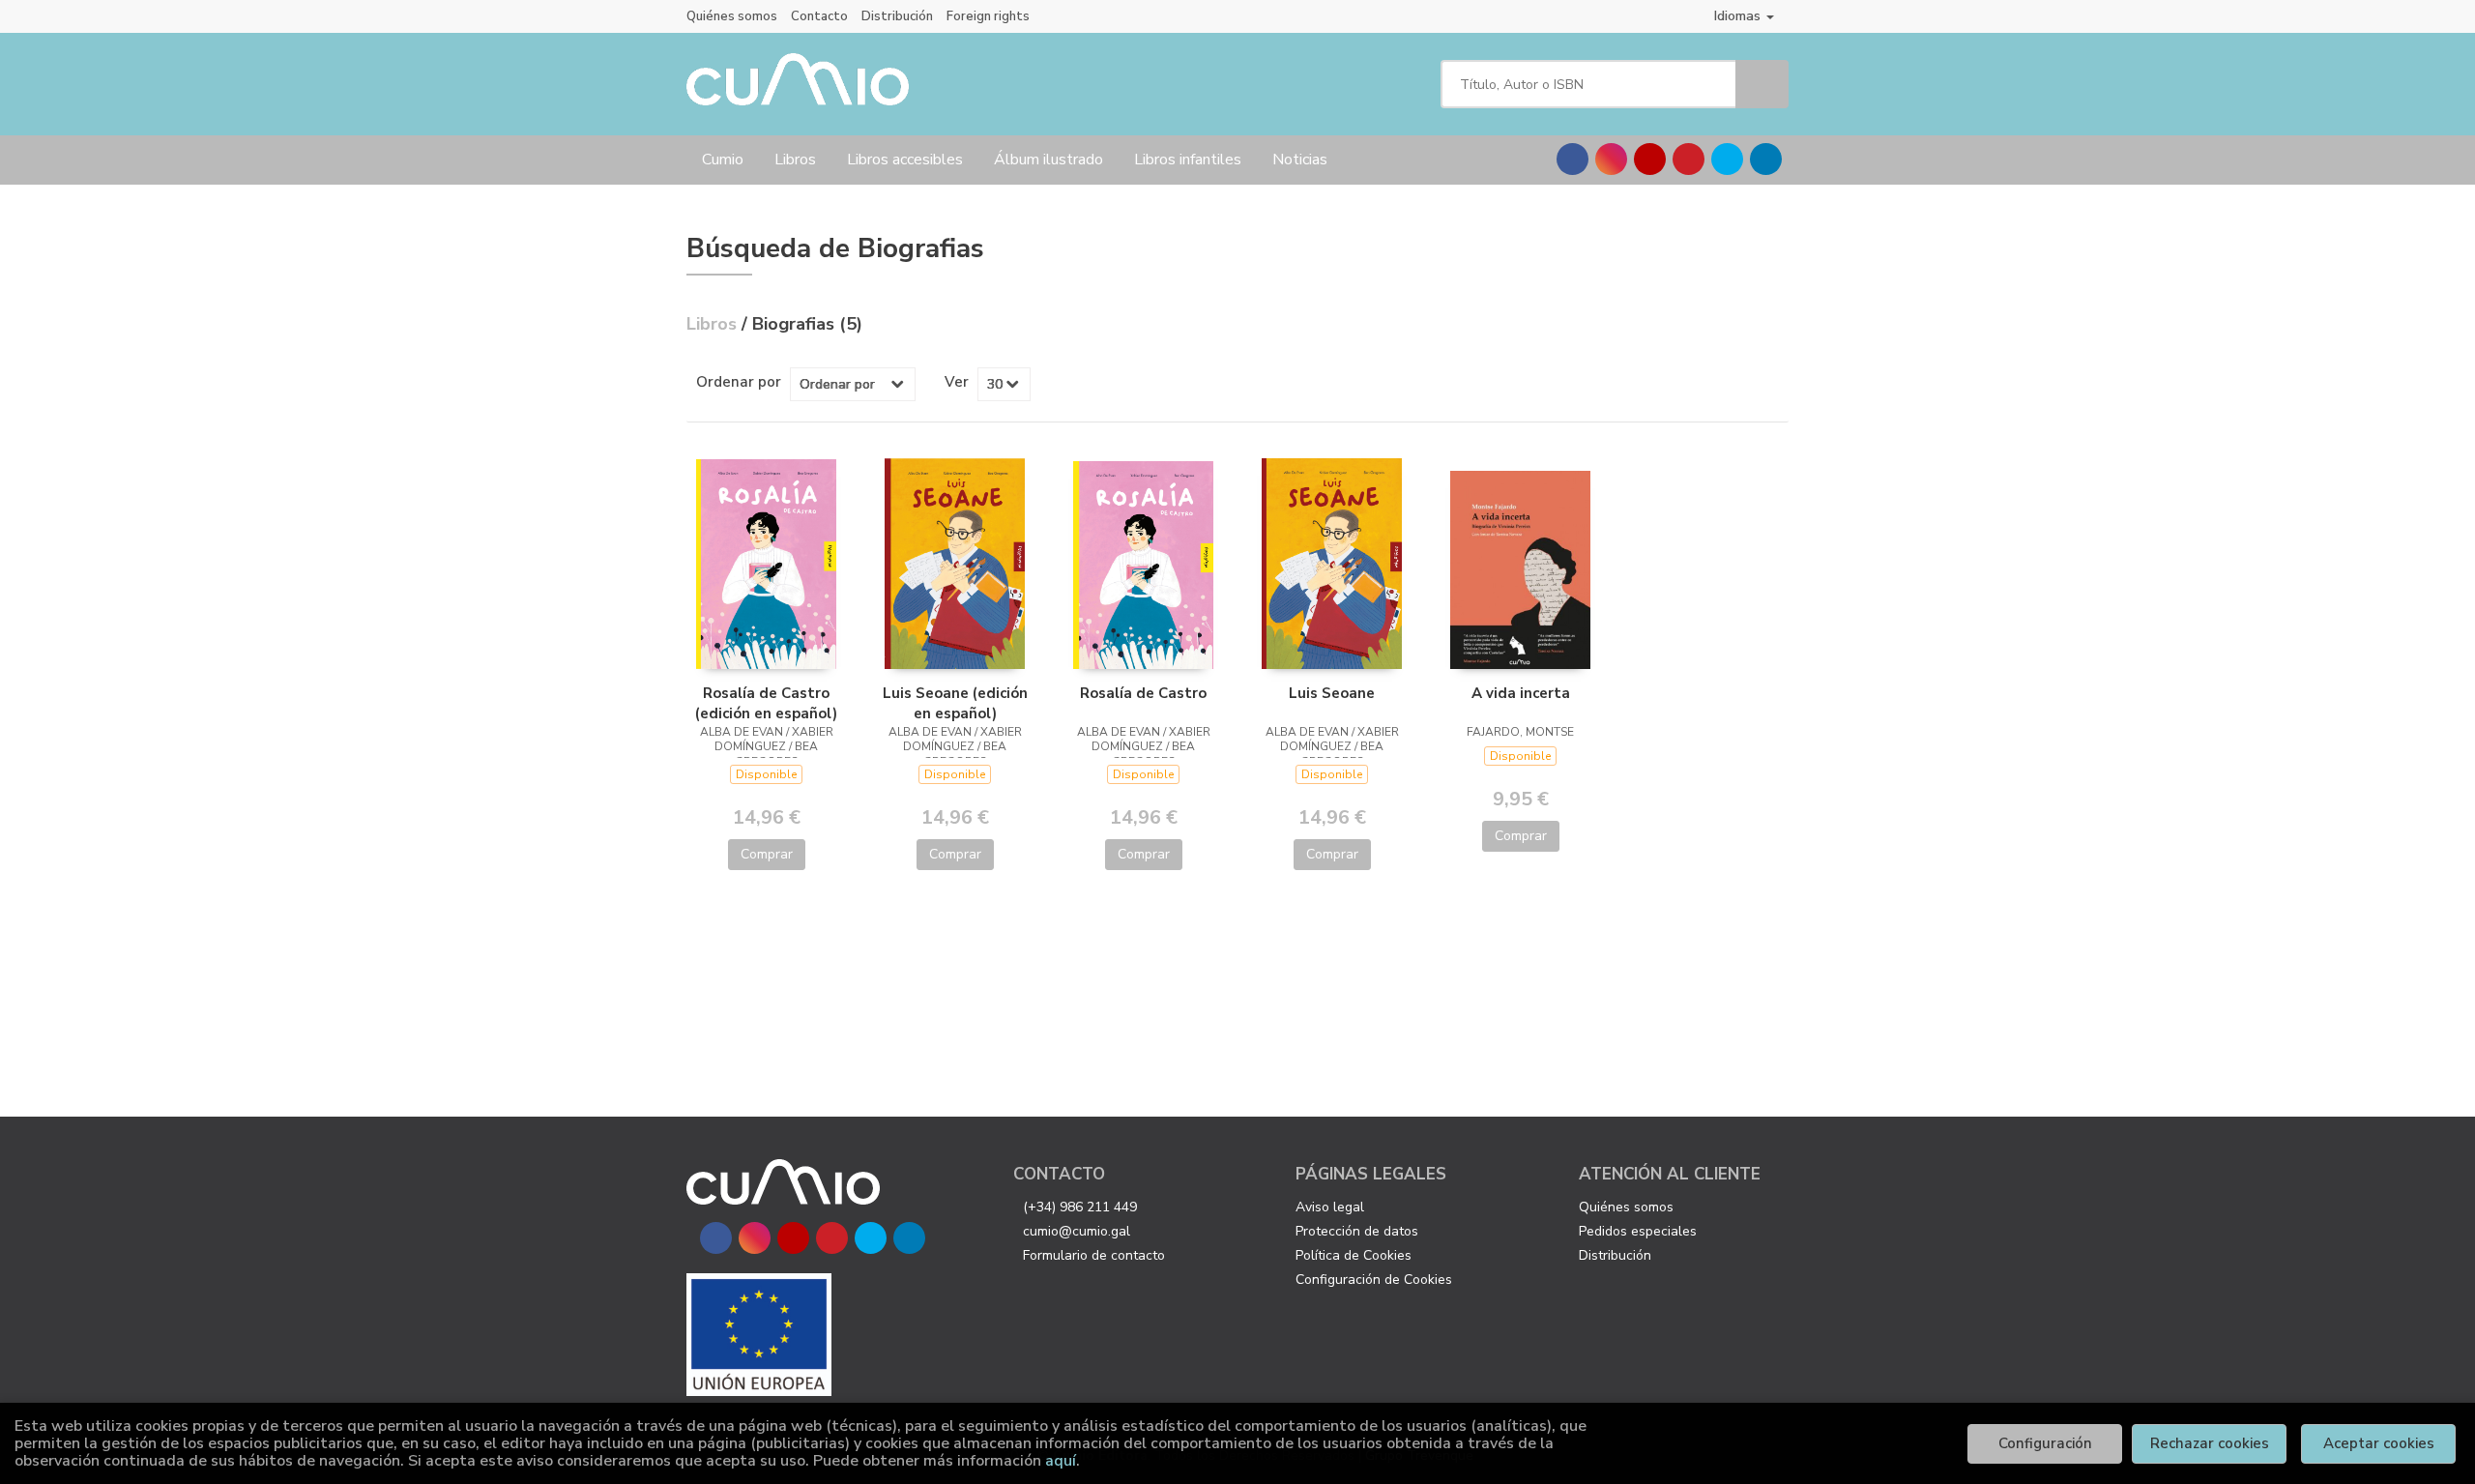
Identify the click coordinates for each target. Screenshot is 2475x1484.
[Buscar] (1762, 84)
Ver (957, 382)
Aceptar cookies (2379, 1443)
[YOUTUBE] (1650, 159)
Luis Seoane (1332, 693)
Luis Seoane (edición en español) (955, 703)
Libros (795, 160)
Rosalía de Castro (1143, 693)
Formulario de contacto (1094, 1255)
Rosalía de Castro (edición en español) (766, 703)
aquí (1061, 1461)
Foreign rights (988, 16)
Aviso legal (1330, 1207)
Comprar (767, 854)
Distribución (897, 16)
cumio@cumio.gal (1077, 1231)
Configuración (2045, 1443)
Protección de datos (1357, 1231)
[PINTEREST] (1689, 159)
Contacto (819, 16)
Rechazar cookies (2210, 1443)
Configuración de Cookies (1374, 1280)
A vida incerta (1521, 693)
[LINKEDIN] (1766, 159)
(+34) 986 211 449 (1080, 1207)
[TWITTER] (1727, 159)
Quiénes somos (732, 16)
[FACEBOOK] (1572, 159)
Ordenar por (739, 382)
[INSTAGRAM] (1611, 159)
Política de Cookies (1354, 1255)
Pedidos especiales (1638, 1231)
